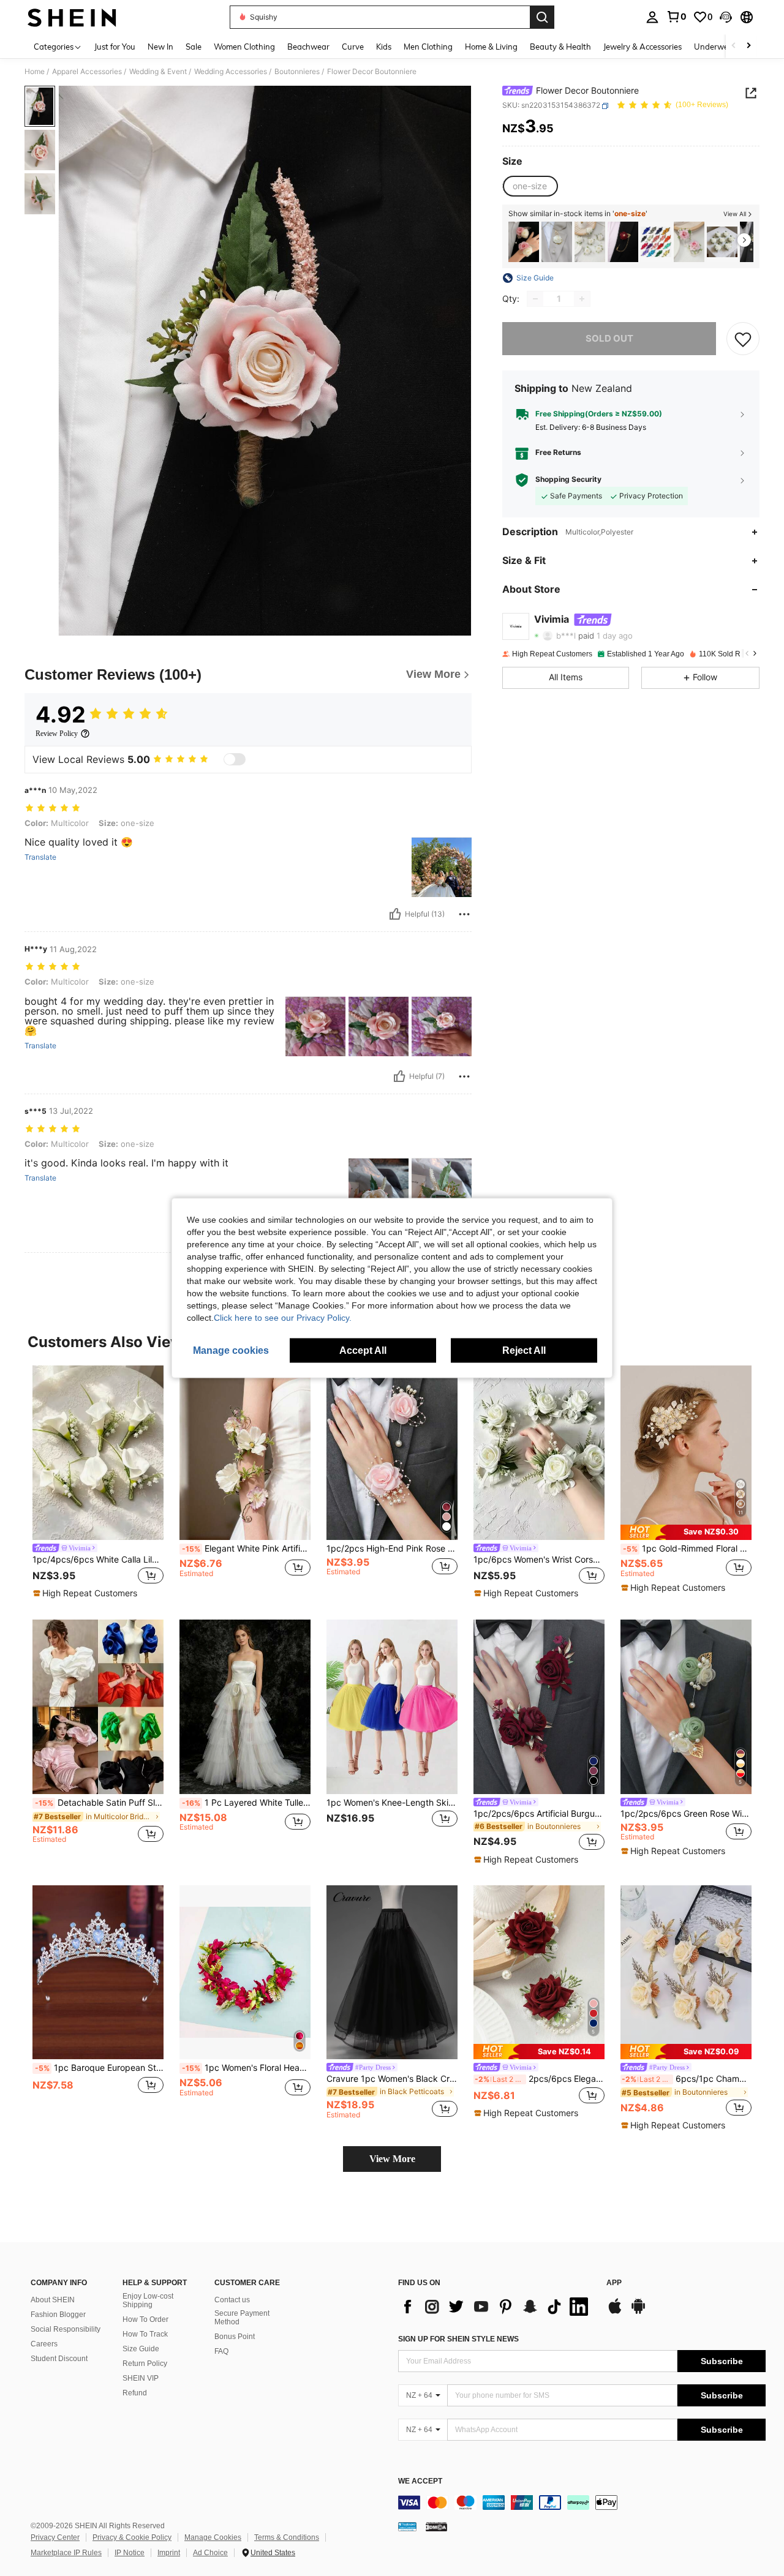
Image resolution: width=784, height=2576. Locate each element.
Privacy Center (55, 2537)
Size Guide (141, 2349)
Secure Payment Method (242, 2318)
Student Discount (59, 2359)
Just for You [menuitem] (115, 47)
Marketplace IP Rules (66, 2553)
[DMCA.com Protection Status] (436, 2526)
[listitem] (524, 242)
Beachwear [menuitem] (308, 47)
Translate (40, 857)
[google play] (638, 2312)
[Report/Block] (464, 914)
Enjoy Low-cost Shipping (148, 2300)
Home (35, 72)
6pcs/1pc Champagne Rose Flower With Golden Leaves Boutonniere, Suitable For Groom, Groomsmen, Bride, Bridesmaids (687, 2079)
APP (614, 2283)
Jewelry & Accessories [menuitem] (643, 47)
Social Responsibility (66, 2329)
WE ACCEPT (420, 2481)
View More (392, 2159)
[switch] (235, 759)
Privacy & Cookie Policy (132, 2537)
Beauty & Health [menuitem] (560, 47)
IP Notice (130, 2553)
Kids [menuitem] (384, 47)
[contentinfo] (582, 2503)
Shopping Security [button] (568, 480)
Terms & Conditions (287, 2537)
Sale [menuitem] (194, 47)
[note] (87, 1593)
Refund (135, 2393)
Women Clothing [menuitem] (244, 47)
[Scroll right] (748, 46)
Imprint (169, 2553)
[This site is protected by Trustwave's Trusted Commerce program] (407, 2526)
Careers (44, 2344)
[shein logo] (72, 17)
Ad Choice (210, 2553)
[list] (496, 2307)
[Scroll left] (734, 46)
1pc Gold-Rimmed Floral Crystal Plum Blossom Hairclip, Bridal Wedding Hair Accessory (687, 1549)
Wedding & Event (158, 72)
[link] (676, 17)
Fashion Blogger (58, 2315)
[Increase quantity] (582, 299)
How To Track (145, 2334)
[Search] (542, 17)
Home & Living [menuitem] (491, 47)
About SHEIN (53, 2300)
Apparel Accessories (87, 72)
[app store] (615, 2312)
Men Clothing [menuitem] (428, 47)
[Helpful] (395, 914)
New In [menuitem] (160, 47)
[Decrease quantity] (535, 299)
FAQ (221, 2351)
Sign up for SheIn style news (458, 2339)
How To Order (145, 2319)
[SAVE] (743, 339)
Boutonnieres (297, 72)
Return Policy (145, 2364)
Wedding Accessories (231, 72)
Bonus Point (235, 2337)
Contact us (232, 2300)
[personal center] (652, 17)
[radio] (530, 187)
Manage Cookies (213, 2537)
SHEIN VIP (141, 2378)
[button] (726, 17)
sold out (609, 338)
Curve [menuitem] (353, 47)
